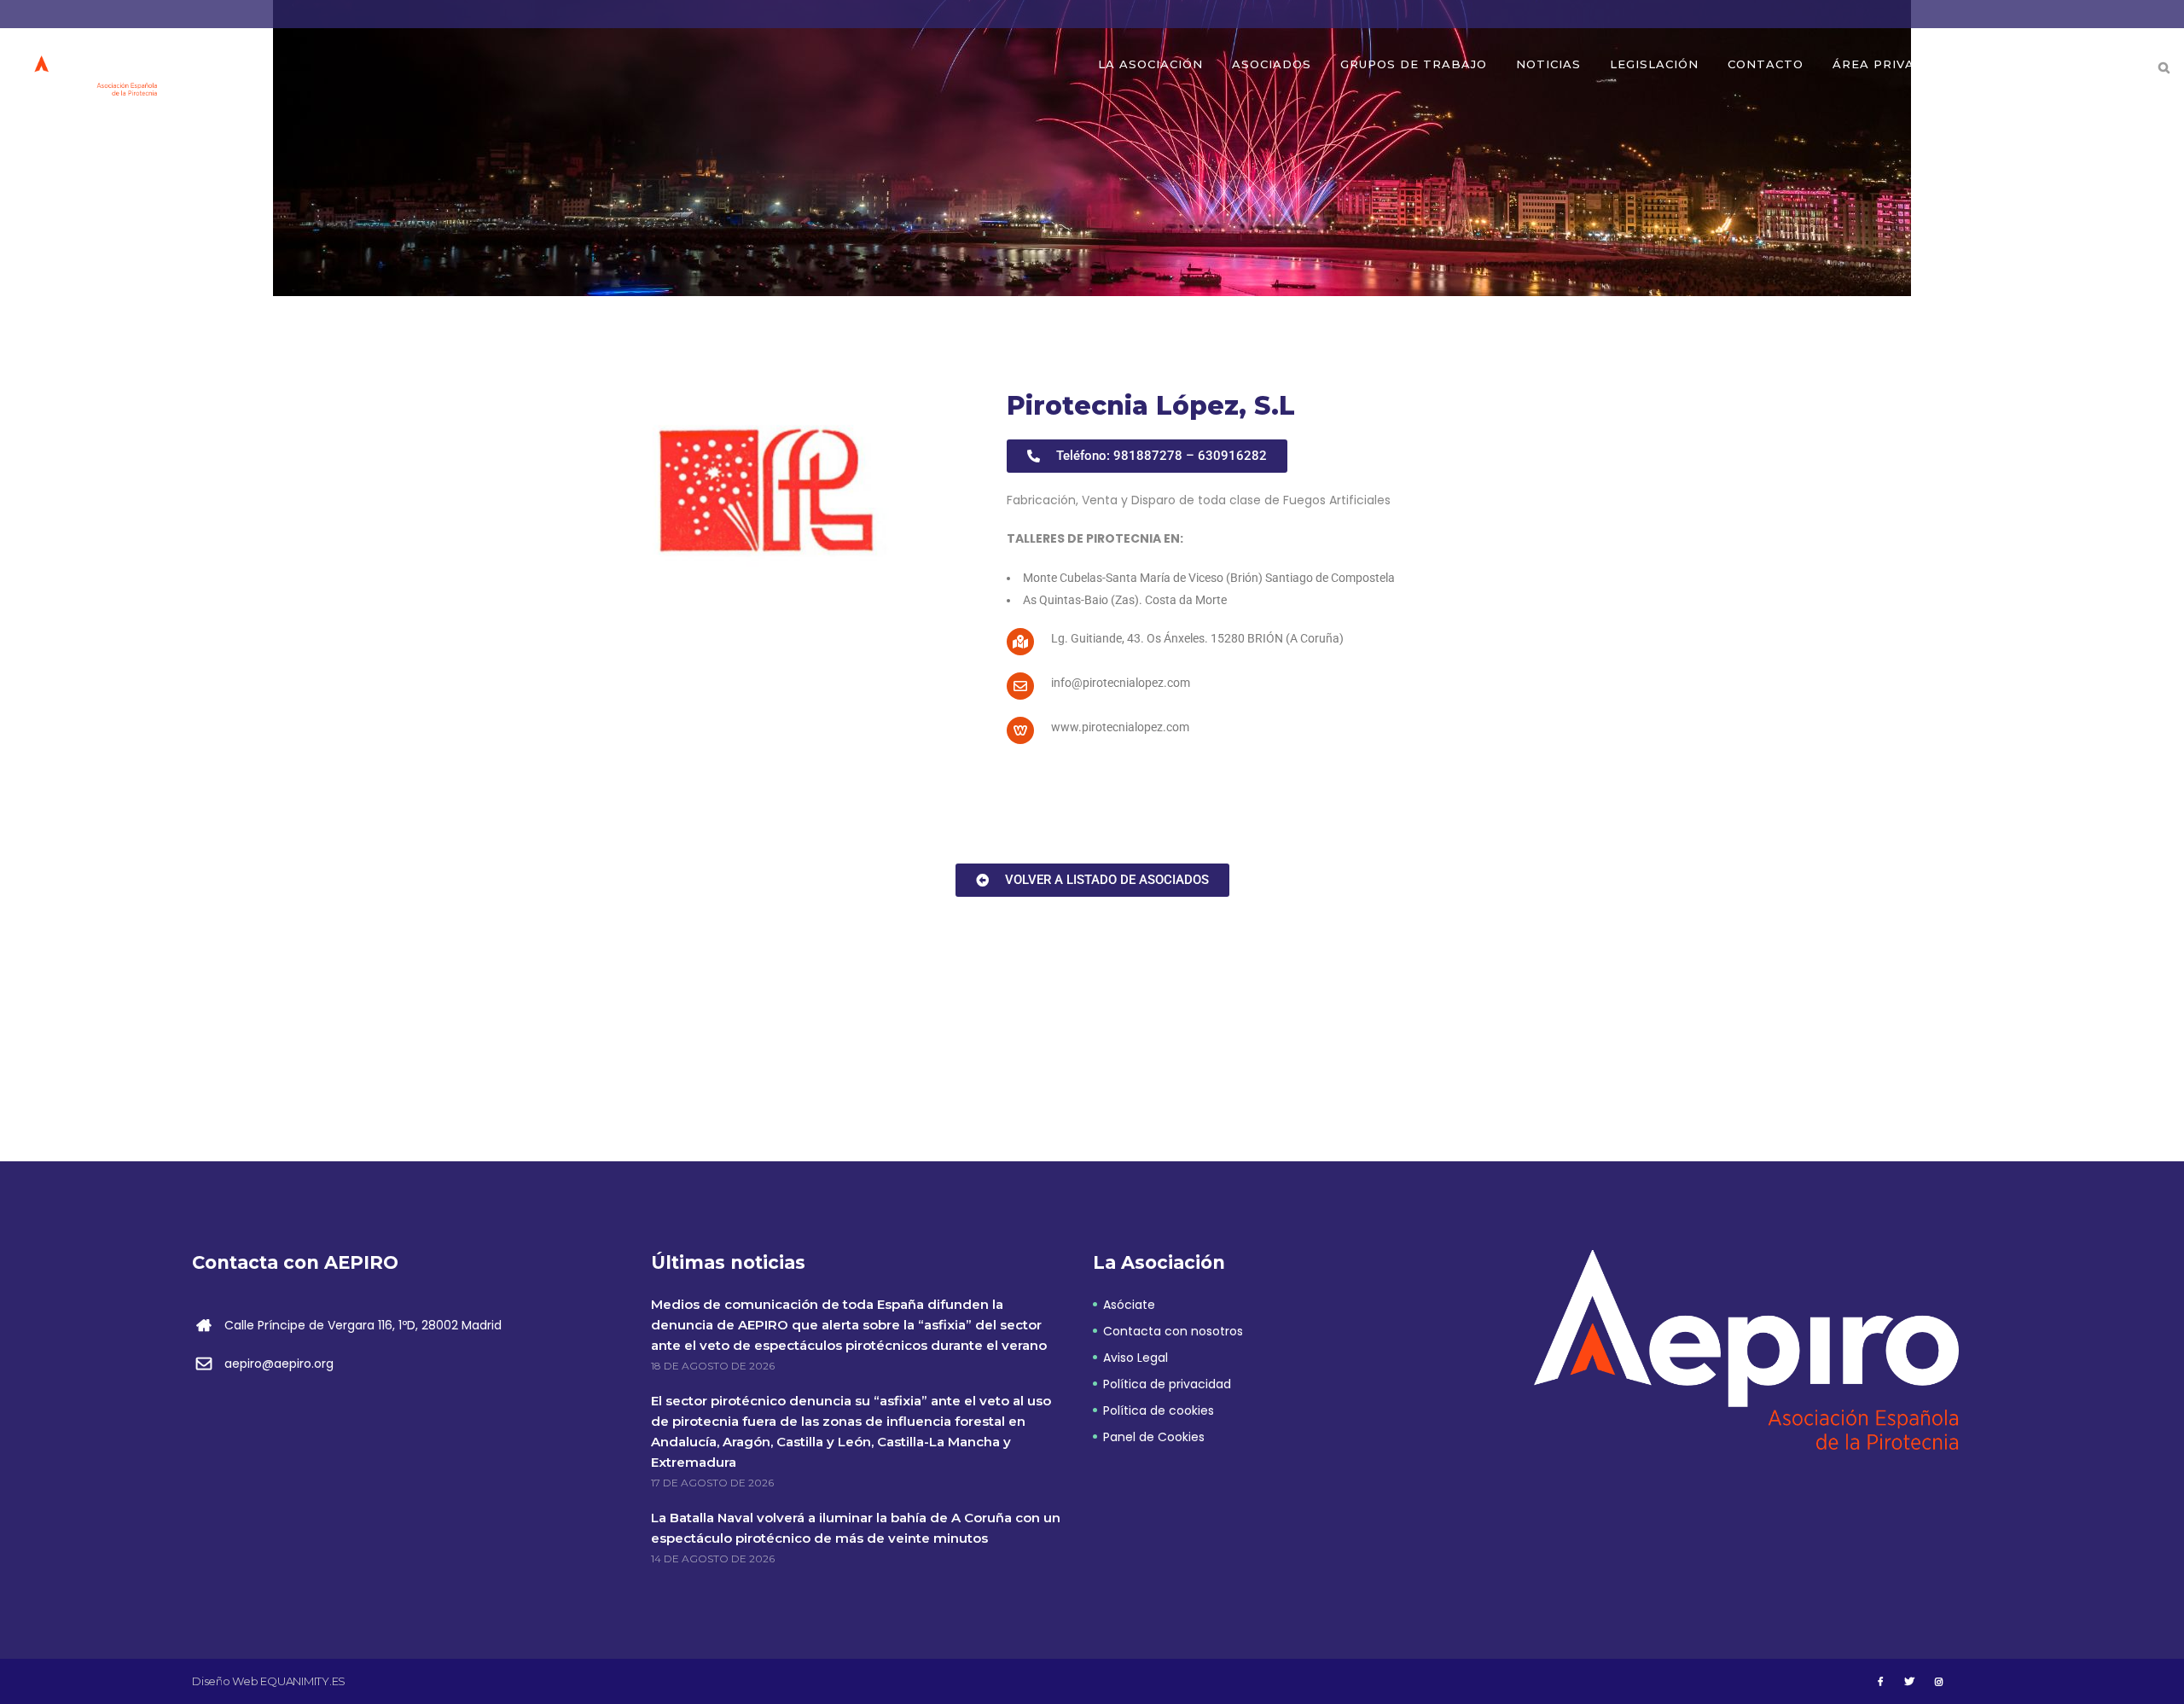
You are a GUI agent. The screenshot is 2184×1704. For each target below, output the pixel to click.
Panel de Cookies (1154, 1437)
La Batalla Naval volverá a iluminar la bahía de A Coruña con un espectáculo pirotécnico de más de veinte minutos (856, 1528)
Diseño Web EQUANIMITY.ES (269, 1681)
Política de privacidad (1167, 1384)
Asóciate (1129, 1305)
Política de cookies (1159, 1410)
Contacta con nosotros (1173, 1331)
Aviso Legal (1136, 1358)
